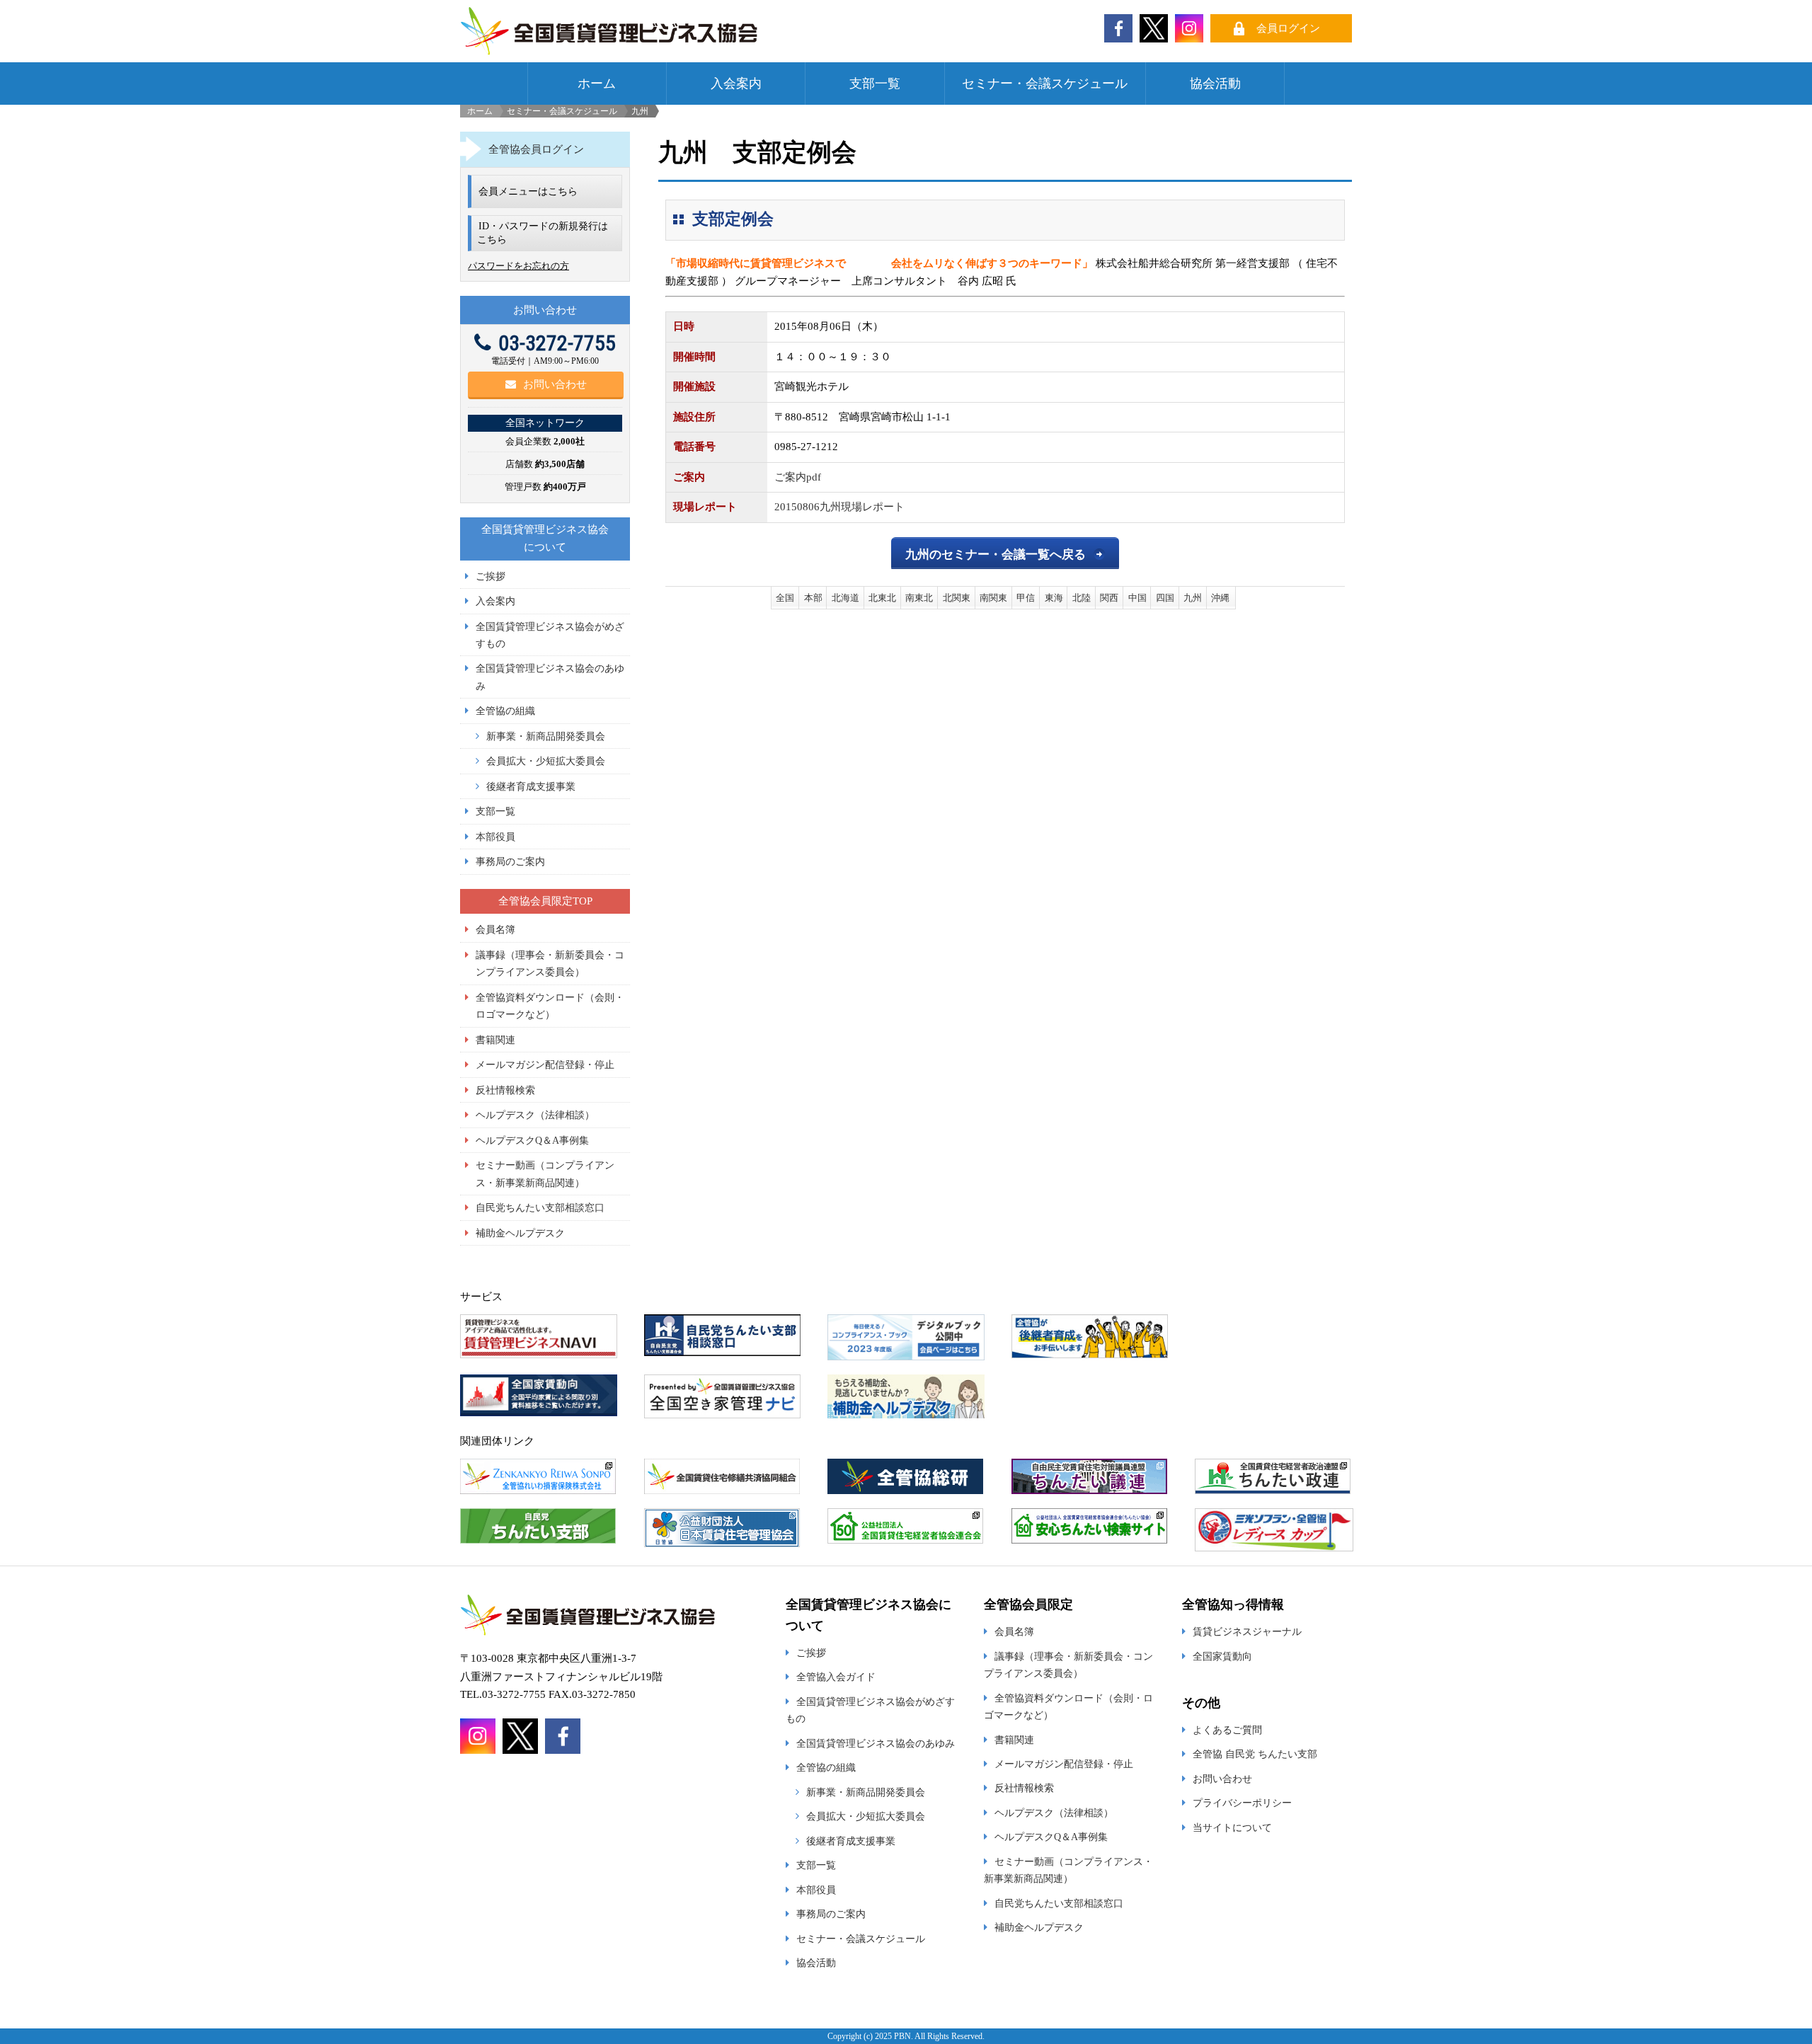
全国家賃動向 (1222, 1656)
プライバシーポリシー (1242, 1803)
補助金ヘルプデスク (520, 1233)
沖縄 (1220, 598)
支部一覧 (875, 84)
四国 (1165, 598)
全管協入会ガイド (836, 1677)
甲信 (1026, 598)
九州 (1193, 598)
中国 (1137, 598)
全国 (785, 598)
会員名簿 (495, 929)
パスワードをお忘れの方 (518, 266)
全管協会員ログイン (536, 149)
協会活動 (1215, 84)
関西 (1109, 598)
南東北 (919, 598)
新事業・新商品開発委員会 (546, 736)
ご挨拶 (491, 576)
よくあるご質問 (1227, 1730)
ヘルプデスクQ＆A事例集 (532, 1140)
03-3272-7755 (557, 343)
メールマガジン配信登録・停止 (545, 1064)
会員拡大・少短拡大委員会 (546, 761)
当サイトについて (1232, 1827)
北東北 (882, 598)
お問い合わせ (555, 384)
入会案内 (736, 84)
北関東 (957, 598)
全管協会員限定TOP (545, 901)
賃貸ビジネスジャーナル (1247, 1631)
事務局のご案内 (510, 861)
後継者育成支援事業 (531, 786)
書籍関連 (495, 1040)
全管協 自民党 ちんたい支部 (1255, 1754)
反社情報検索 (505, 1090)
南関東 (993, 598)
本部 (813, 598)
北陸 (1082, 598)
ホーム (597, 84)
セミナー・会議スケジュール (1045, 84)
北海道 (845, 598)
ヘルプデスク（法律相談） (535, 1115)
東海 (1054, 598)
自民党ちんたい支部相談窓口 (540, 1207)
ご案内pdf (798, 477)
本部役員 (495, 837)
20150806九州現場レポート (839, 507)
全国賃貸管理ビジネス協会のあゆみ (876, 1743)
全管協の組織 (505, 711)
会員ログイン (1288, 28)
